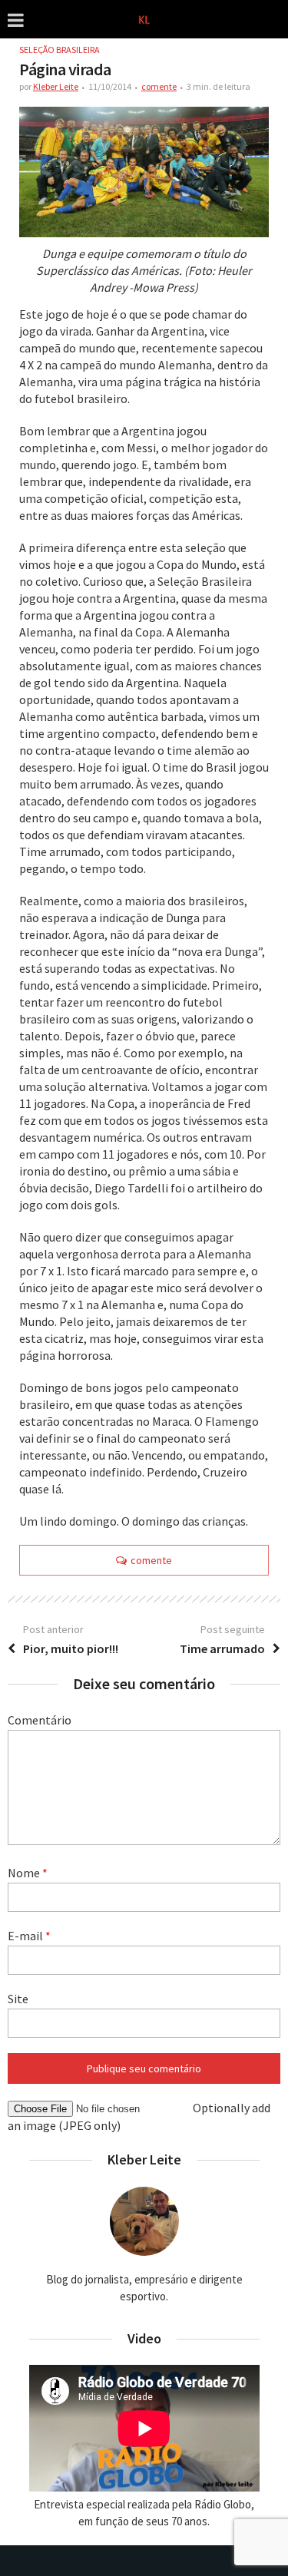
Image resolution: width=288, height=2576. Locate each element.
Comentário (40, 1720)
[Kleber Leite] (144, 18)
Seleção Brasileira (60, 50)
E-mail (29, 1936)
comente (159, 86)
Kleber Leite (56, 86)
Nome (28, 1873)
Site (18, 1999)
